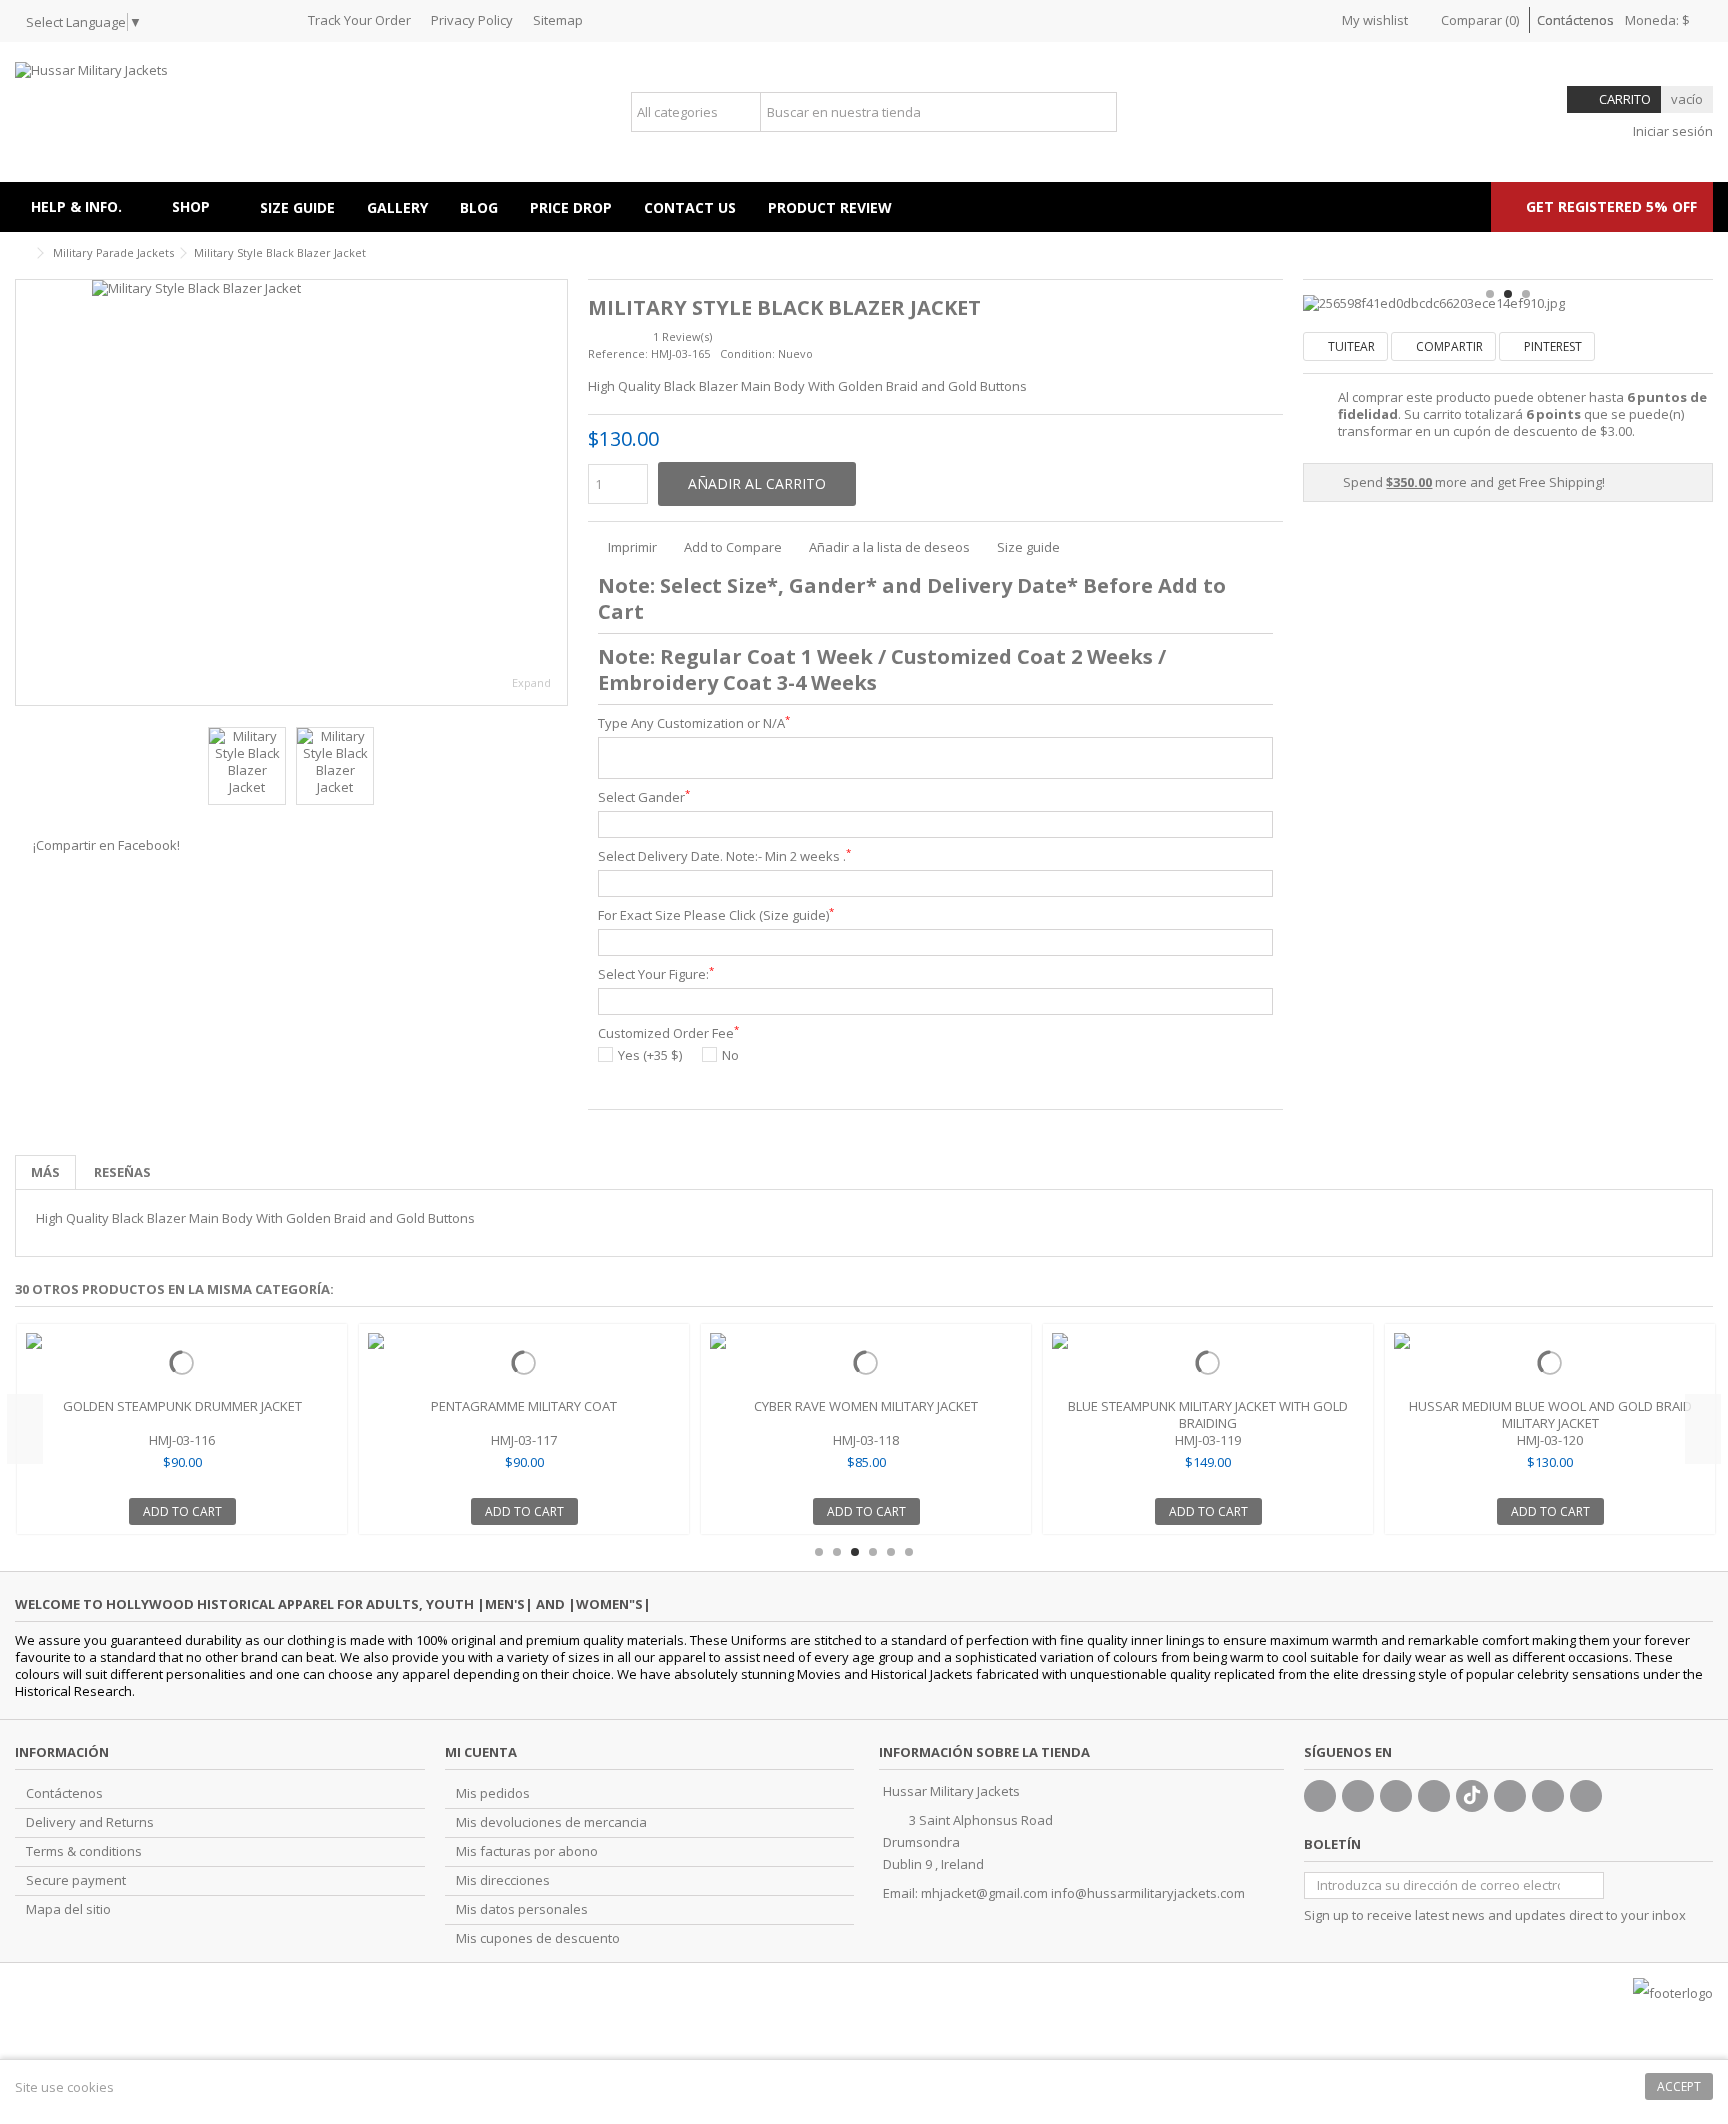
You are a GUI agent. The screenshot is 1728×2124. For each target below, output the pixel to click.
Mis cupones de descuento (538, 1938)
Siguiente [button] (557, 493)
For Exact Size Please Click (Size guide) (716, 915)
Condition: (747, 353)
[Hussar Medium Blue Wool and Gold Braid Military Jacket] (1550, 1363)
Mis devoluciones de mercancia (551, 1822)
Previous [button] (25, 1429)
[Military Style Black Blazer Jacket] (291, 492)
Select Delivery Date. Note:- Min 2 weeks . (724, 856)
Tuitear (1350, 346)
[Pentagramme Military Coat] (524, 1363)
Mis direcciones (503, 1880)
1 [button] (1490, 294)
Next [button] (1703, 1429)
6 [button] (909, 1552)
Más (45, 1172)
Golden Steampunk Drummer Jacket (182, 1406)
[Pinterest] (1510, 1796)
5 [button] (891, 1552)
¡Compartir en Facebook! (106, 845)
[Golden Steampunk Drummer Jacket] (182, 1363)
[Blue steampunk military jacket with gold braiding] (1208, 1363)
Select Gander (644, 797)
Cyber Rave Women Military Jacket (866, 1406)
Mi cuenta (481, 1752)
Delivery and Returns (90, 1822)
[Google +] (1396, 1796)
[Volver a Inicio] (21, 253)
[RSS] (1586, 1796)
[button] (200, 207)
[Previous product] (1684, 250)
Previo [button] (26, 493)
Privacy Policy (472, 20)
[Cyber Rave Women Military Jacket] (866, 1363)
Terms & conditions (84, 1851)
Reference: (618, 353)
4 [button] (873, 1552)
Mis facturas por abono (527, 1851)
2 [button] (1508, 294)
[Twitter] (1358, 1796)
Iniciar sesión (1671, 131)
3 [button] (1526, 294)
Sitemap (558, 20)
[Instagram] (1548, 1796)
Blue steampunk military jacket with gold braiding (1208, 1414)
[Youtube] (1434, 1796)
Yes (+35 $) (650, 1055)
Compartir (1448, 346)
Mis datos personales (522, 1909)
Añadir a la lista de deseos (889, 547)
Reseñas (122, 1172)
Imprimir (631, 547)
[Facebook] (1320, 1796)
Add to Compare (733, 547)
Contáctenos (1575, 20)
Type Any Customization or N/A (694, 723)
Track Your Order (359, 20)
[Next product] (1705, 250)
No (730, 1055)
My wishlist (1373, 20)
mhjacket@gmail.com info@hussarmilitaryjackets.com (1083, 1893)
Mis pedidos (493, 1793)
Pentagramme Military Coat (524, 1406)
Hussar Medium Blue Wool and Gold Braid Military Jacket (1550, 1414)
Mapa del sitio (68, 1909)
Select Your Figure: (656, 974)
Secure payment (76, 1880)
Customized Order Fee (668, 1033)
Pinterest (1551, 346)
